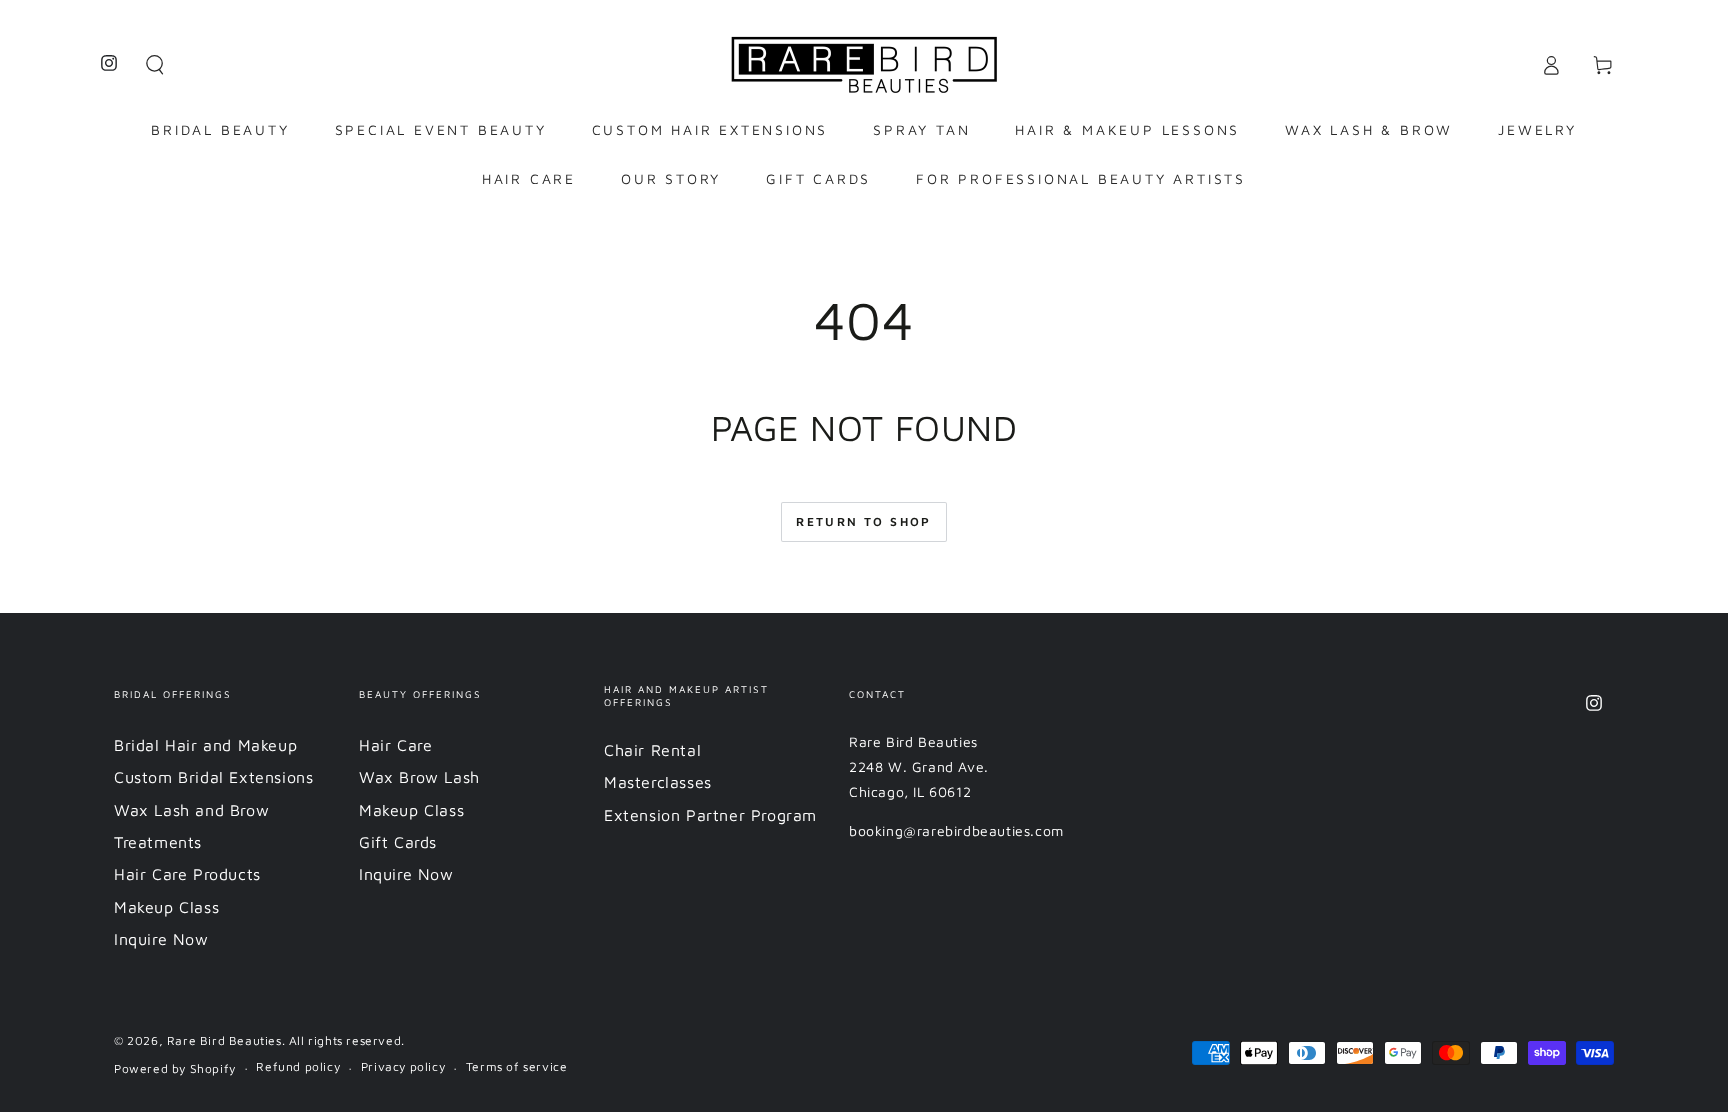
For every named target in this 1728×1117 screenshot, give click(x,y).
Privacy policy (403, 1066)
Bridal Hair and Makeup (205, 745)
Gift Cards (398, 842)
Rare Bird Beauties (224, 1040)
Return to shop (864, 521)
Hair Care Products (187, 874)
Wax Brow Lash (419, 777)
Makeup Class (166, 907)
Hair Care (395, 745)
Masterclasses (658, 782)
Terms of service (517, 1066)
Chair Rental (652, 750)
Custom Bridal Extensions (213, 777)
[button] (155, 65)
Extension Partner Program (710, 815)
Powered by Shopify (175, 1068)
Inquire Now (161, 939)
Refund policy (298, 1066)
